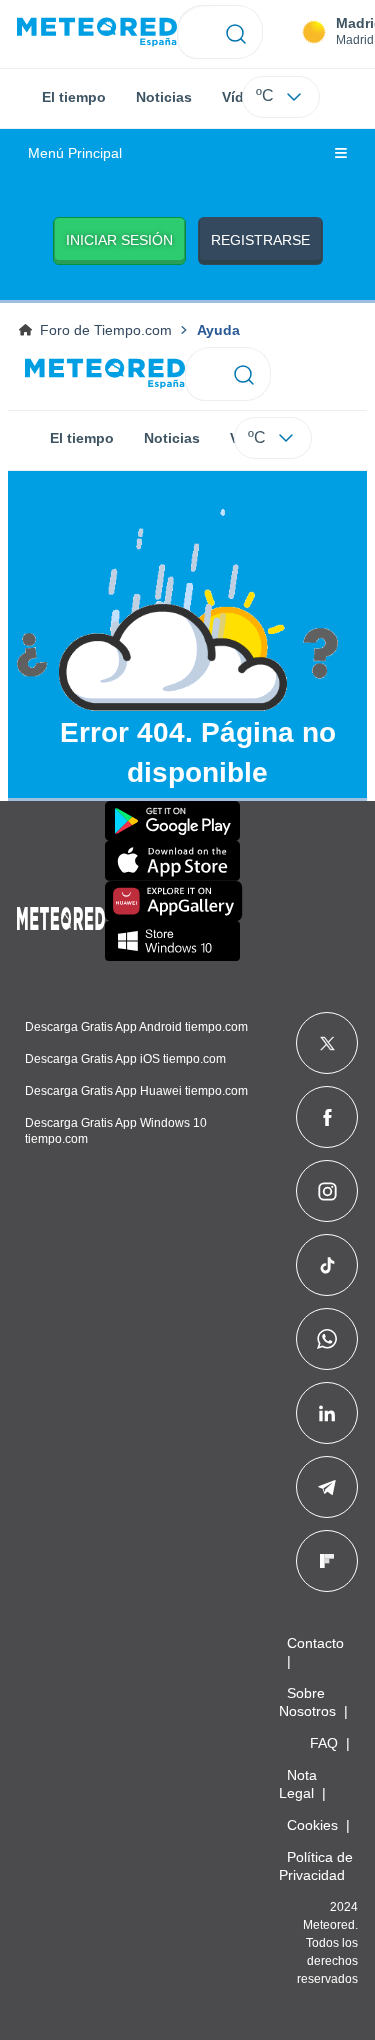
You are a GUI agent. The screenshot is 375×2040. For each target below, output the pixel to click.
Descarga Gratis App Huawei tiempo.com (136, 1091)
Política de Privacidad (316, 1866)
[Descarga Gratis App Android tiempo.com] (172, 821)
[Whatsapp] (327, 1339)
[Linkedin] (327, 1413)
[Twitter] (327, 1043)
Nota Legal (298, 1784)
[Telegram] (326, 1487)
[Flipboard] (327, 1561)
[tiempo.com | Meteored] (61, 915)
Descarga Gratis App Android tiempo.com (136, 1027)
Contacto (315, 1643)
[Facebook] (327, 1117)
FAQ (324, 1743)
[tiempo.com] (97, 32)
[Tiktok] (327, 1265)
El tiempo (74, 97)
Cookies (312, 1825)
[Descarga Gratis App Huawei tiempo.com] (174, 901)
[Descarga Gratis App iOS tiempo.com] (172, 861)
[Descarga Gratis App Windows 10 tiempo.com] (172, 941)
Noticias (164, 97)
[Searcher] (236, 32)
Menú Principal (75, 153)
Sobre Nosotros (307, 1702)
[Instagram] (327, 1191)
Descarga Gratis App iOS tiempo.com (125, 1059)
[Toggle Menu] (341, 154)
